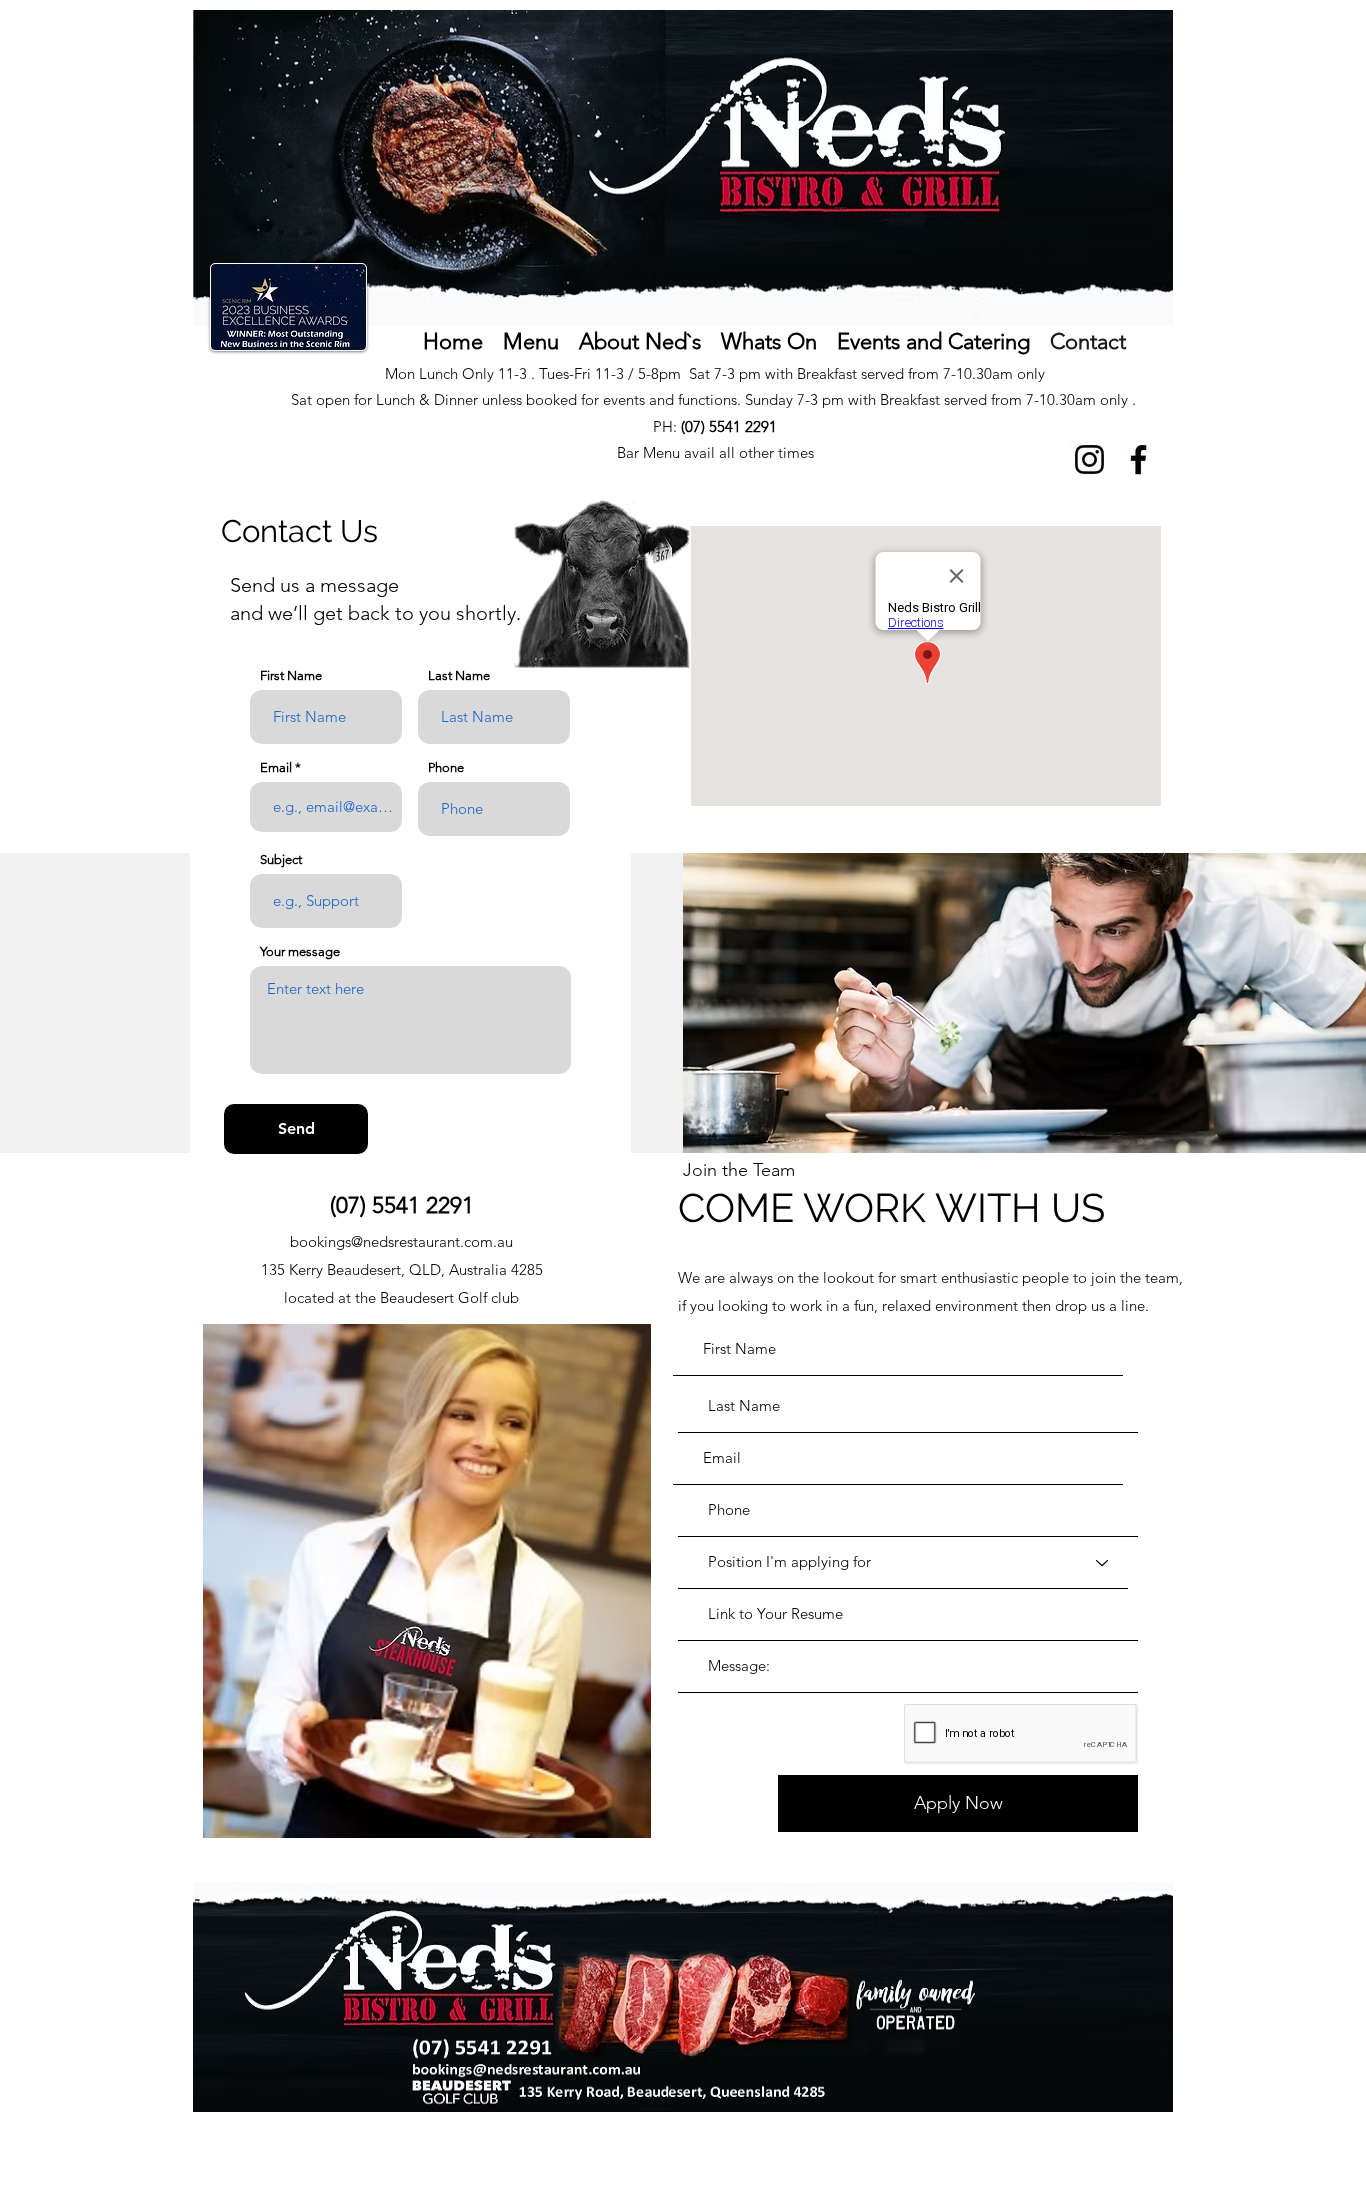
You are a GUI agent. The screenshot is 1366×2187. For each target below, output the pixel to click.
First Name (291, 675)
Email (276, 767)
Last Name (459, 675)
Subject (281, 859)
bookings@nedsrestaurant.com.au (401, 1241)
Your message (300, 951)
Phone (446, 767)
